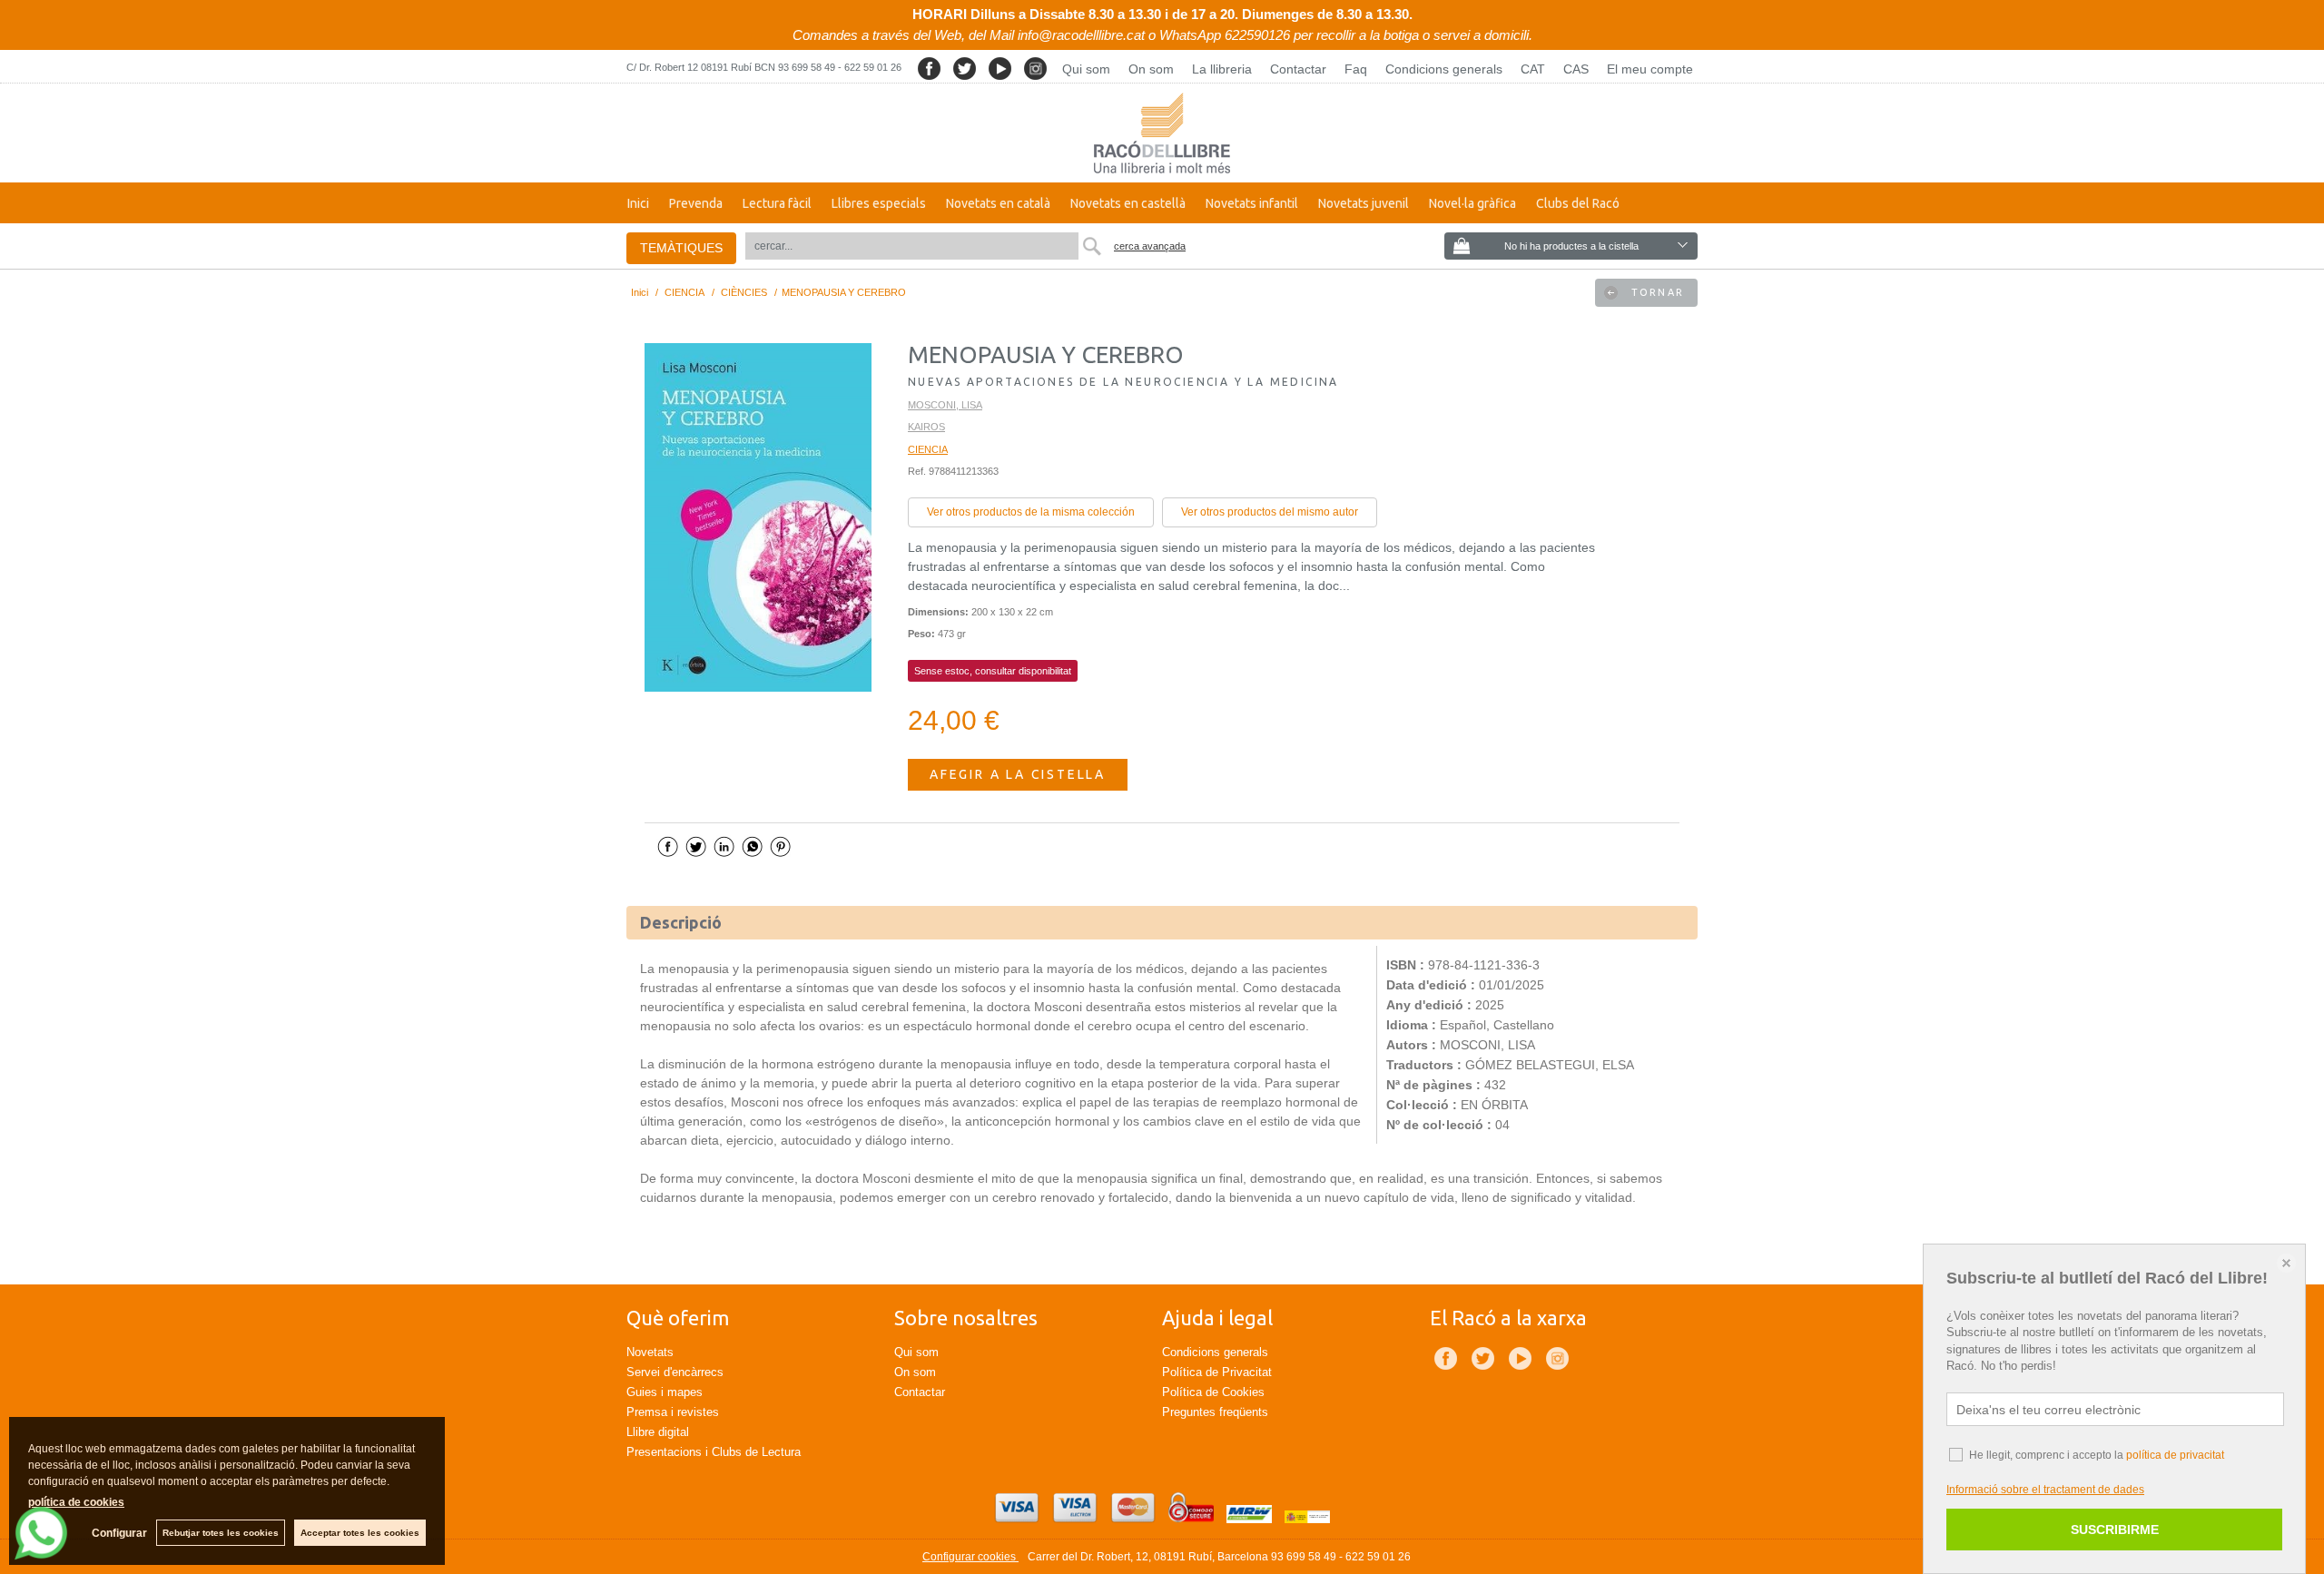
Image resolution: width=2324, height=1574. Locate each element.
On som (1151, 69)
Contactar (1298, 69)
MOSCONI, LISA (945, 405)
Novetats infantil (1252, 203)
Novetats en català (998, 203)
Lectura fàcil (777, 203)
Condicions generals (1444, 69)
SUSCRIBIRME (2115, 1530)
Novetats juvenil (1364, 203)
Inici (638, 203)
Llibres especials (879, 203)
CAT (1533, 69)
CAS (1576, 69)
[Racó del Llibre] (1162, 133)
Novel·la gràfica (1472, 203)
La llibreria (1222, 69)
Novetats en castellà (1128, 203)
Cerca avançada (1150, 246)
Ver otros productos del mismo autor (1270, 512)
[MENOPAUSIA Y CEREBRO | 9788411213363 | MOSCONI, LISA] (758, 517)
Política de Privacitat (1217, 1372)
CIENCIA (928, 449)
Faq (1356, 69)
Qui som (1086, 69)
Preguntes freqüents (1215, 1412)
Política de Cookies (1213, 1392)
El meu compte (1650, 69)
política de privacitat (2175, 1455)
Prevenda (696, 203)
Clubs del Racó (1578, 203)
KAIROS (926, 427)
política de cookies (76, 1502)
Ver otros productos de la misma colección (1031, 512)
